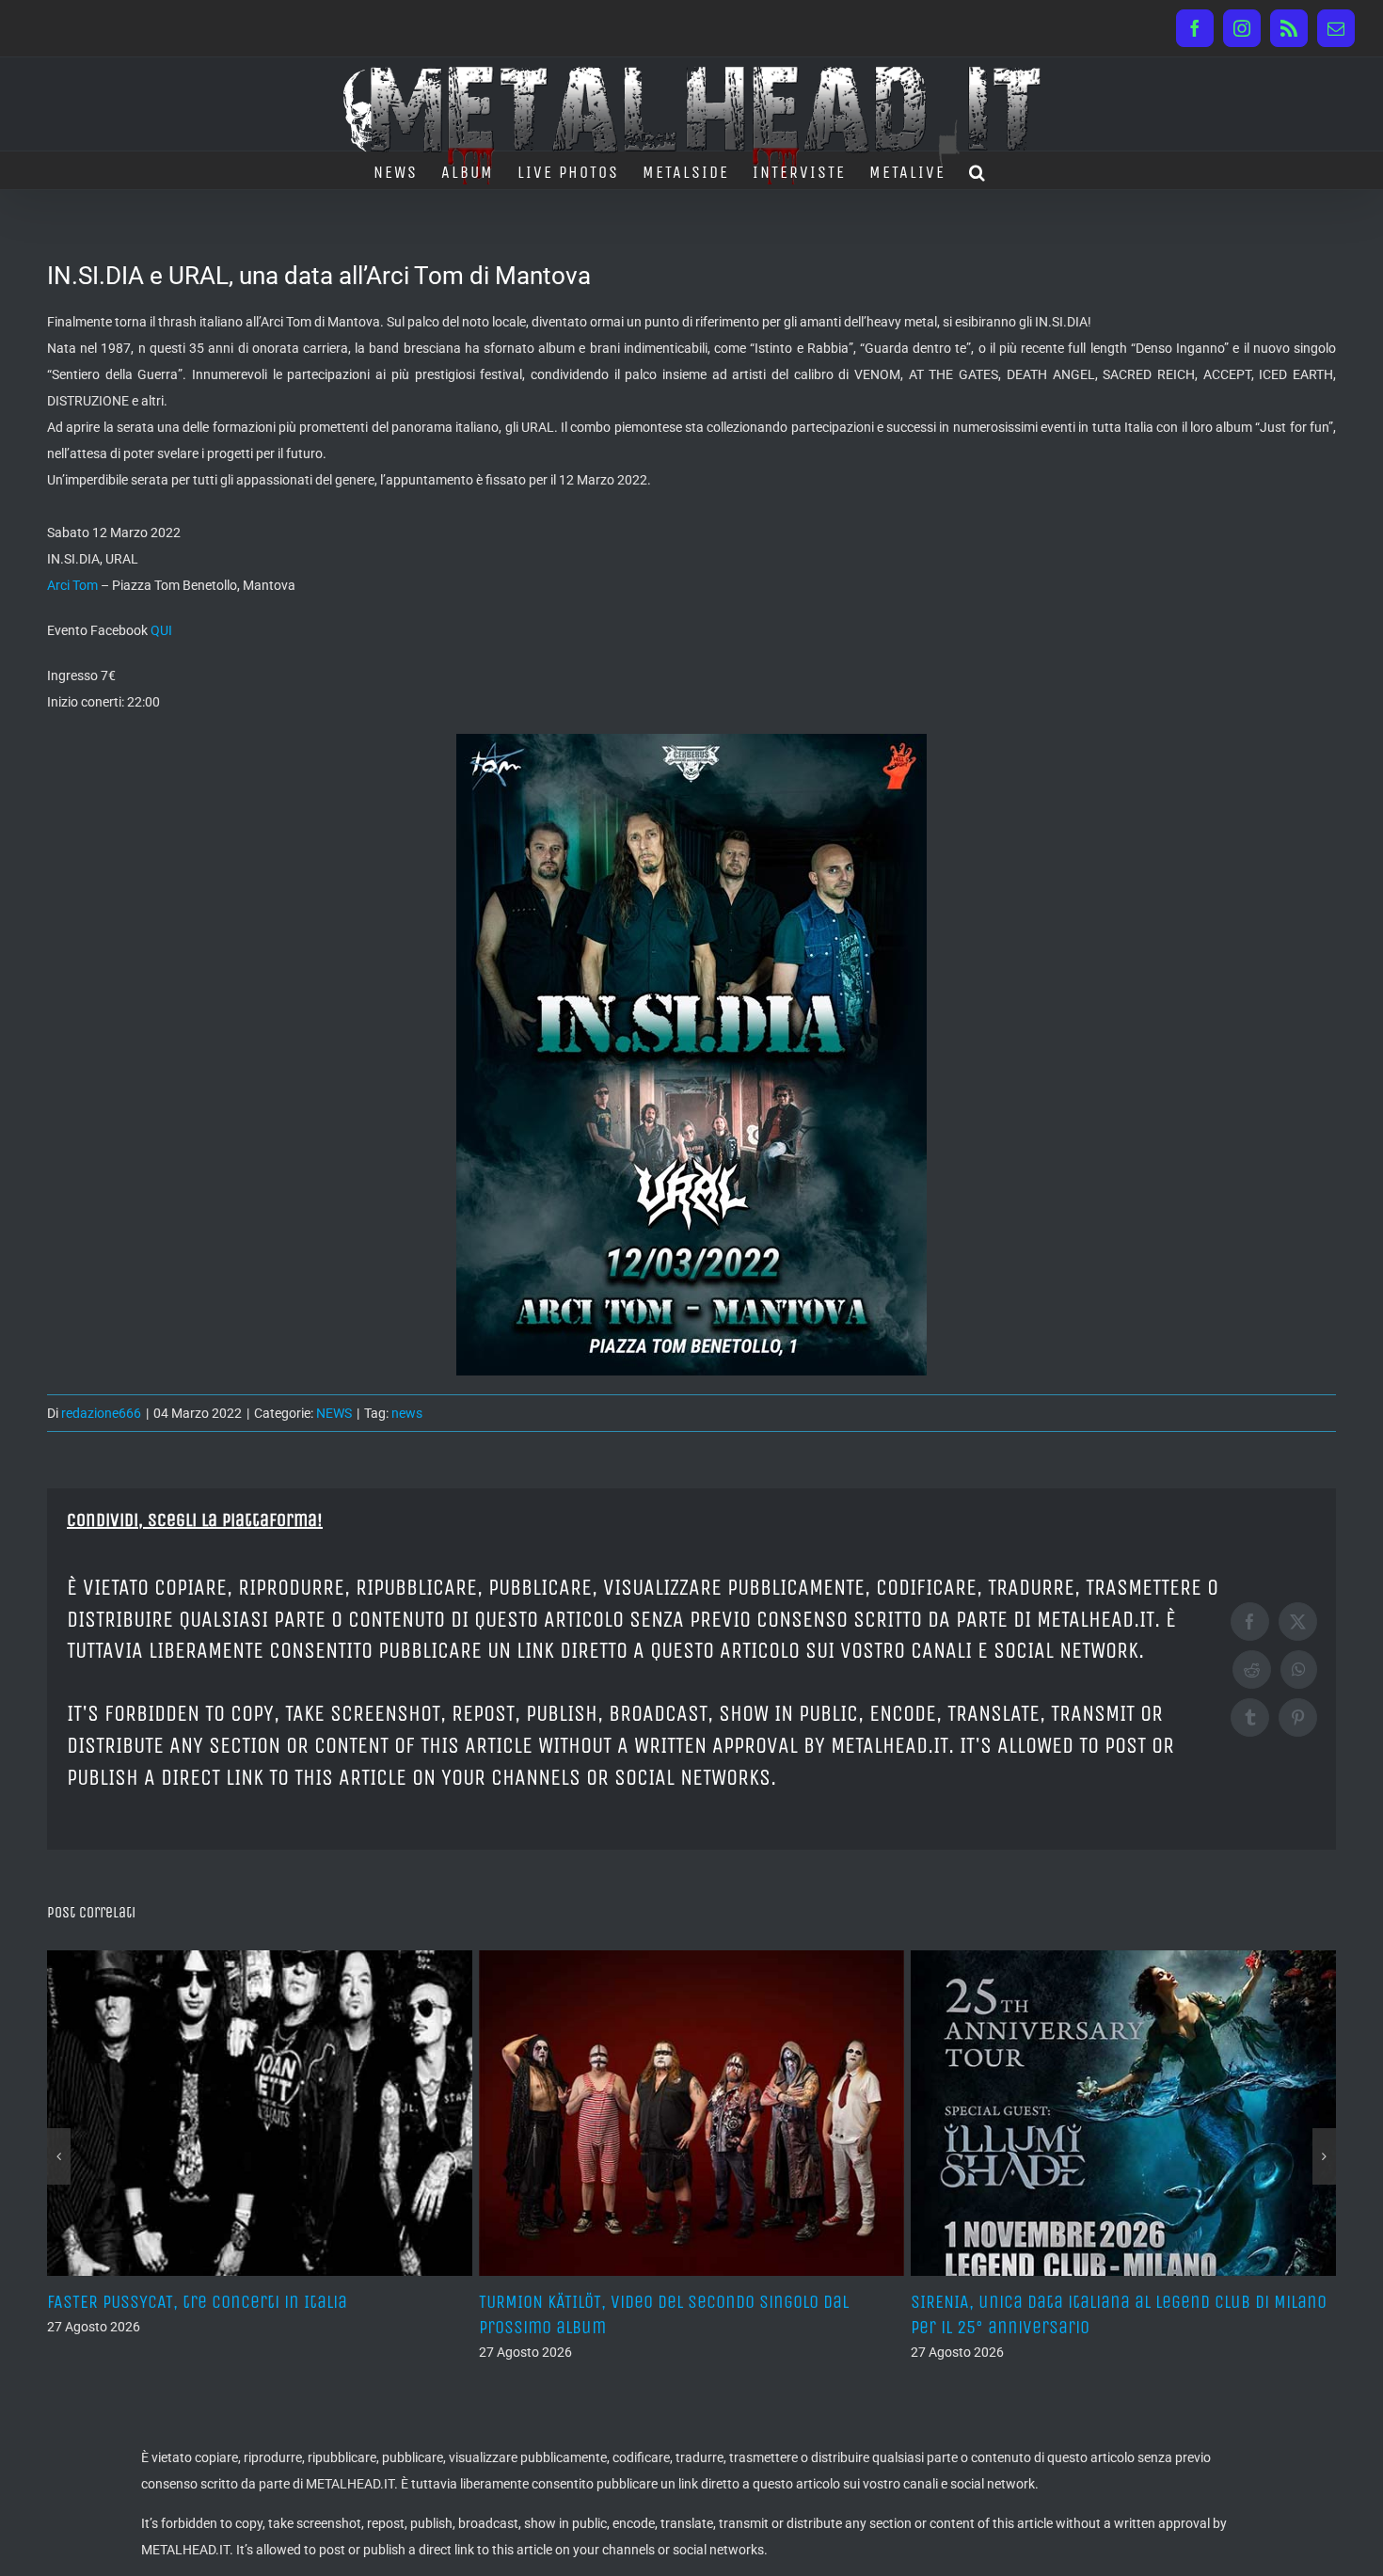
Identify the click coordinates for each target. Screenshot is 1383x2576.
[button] (978, 170)
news (407, 1413)
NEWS (334, 1413)
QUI (161, 630)
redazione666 (101, 1413)
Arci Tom (72, 585)
